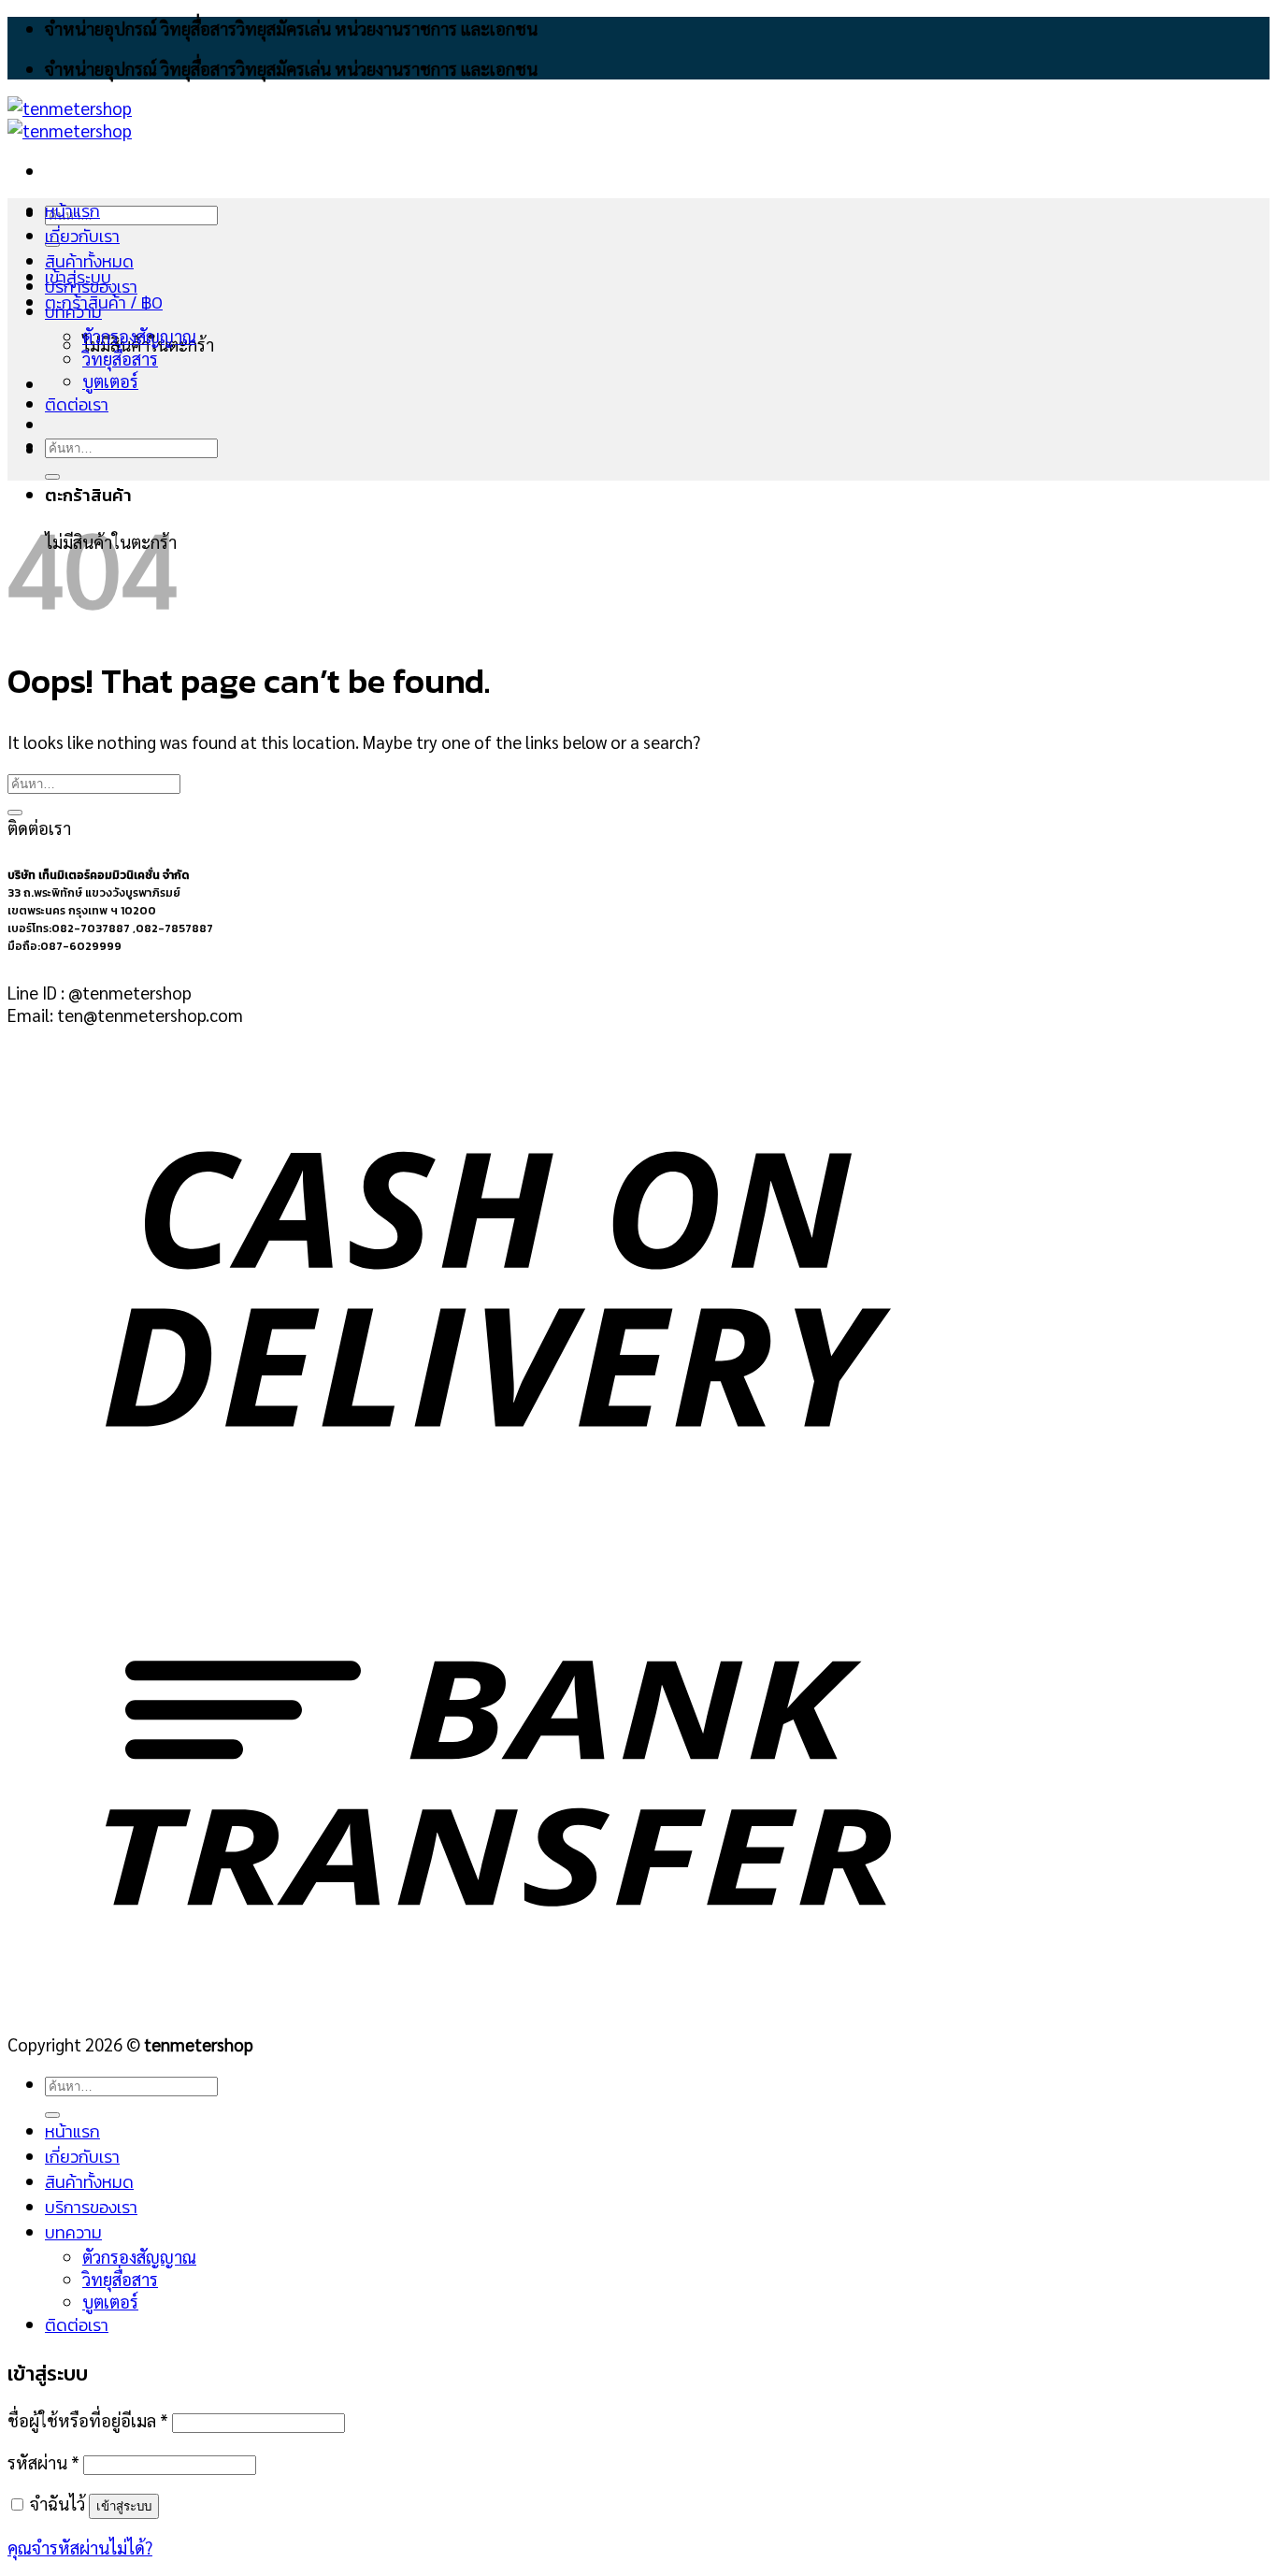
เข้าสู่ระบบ (124, 2506)
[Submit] (52, 477)
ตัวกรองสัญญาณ (139, 336)
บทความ (73, 312)
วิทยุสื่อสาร (120, 358)
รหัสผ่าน (43, 2462)
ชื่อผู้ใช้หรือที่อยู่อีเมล (88, 2420)
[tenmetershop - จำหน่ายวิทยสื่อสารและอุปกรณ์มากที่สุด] (70, 119)
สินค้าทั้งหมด (89, 261)
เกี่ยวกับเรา (82, 236)
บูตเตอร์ (110, 381)
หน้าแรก (72, 211)
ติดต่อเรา (77, 404)
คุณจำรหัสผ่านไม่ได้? (80, 2547)
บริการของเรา (91, 287)
